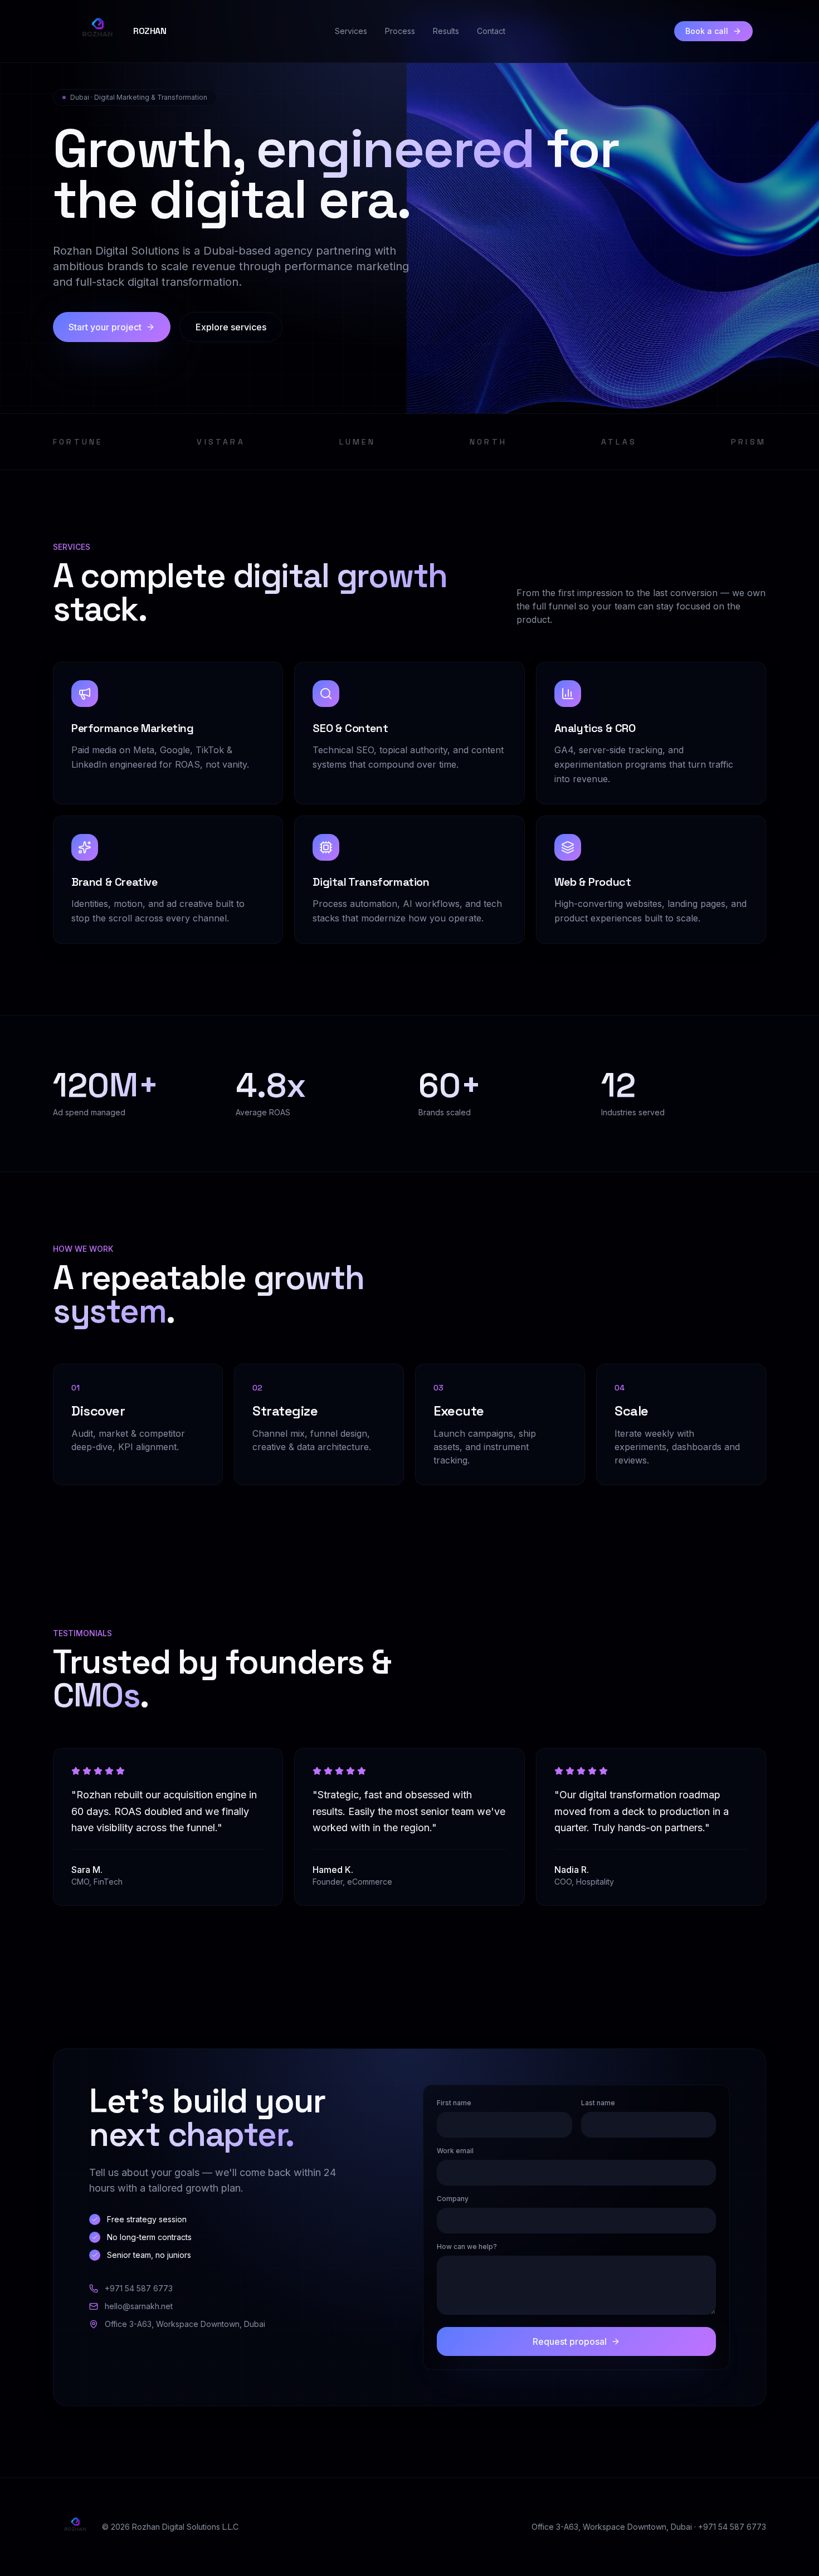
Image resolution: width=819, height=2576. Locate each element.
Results (446, 31)
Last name (598, 2103)
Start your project (105, 327)
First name (454, 2103)
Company (453, 2199)
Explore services (231, 327)
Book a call (707, 31)
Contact (491, 31)
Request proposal (570, 2341)
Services (351, 31)
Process (400, 31)
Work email (455, 2151)
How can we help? (467, 2246)
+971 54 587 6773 (139, 2288)
